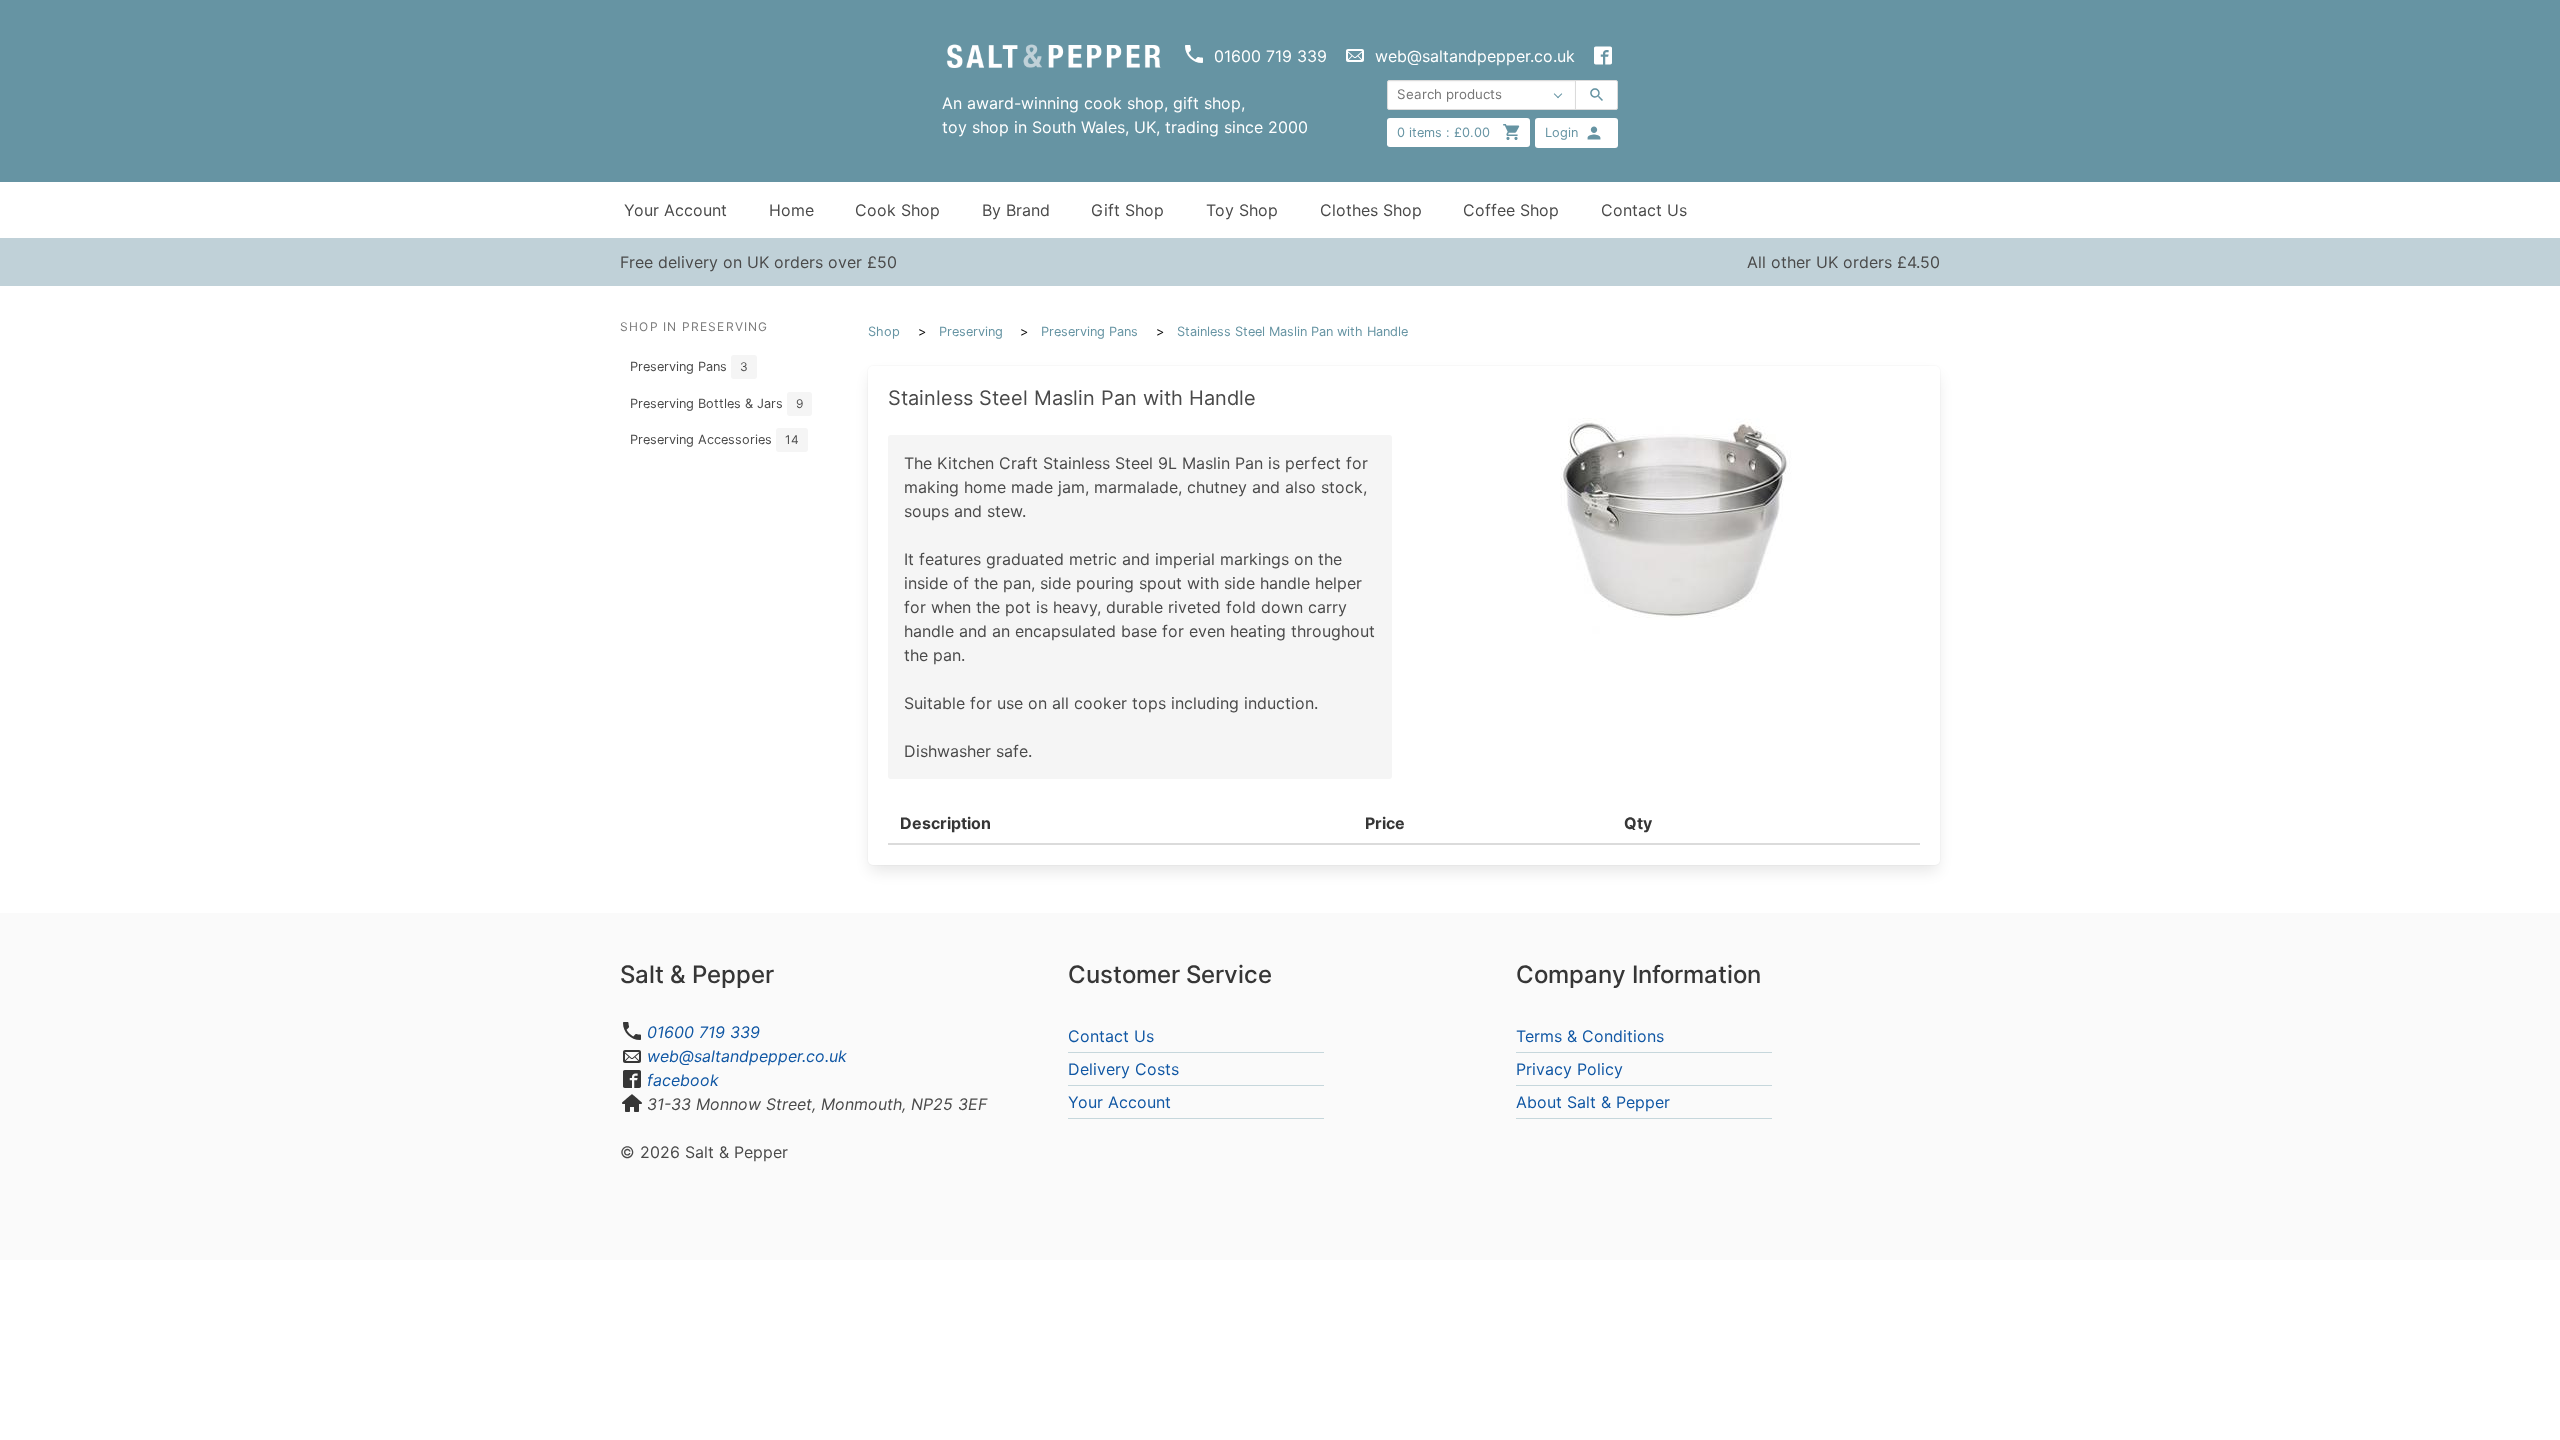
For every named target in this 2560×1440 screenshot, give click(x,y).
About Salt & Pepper (1593, 1102)
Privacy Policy (1569, 1069)
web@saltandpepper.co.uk (747, 1056)
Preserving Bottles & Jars (716, 403)
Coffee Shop (1511, 210)
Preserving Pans (689, 366)
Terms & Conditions (1590, 1036)
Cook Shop (897, 210)
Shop (884, 331)
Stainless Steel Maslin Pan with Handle (1292, 331)
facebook (683, 1080)
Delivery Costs (1123, 1069)
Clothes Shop (1371, 210)
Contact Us (1644, 210)
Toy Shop (1242, 210)
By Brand (1016, 210)
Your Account (675, 210)
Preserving (971, 331)
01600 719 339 (703, 1032)
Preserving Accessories (714, 439)
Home (791, 210)
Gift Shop (1127, 210)
